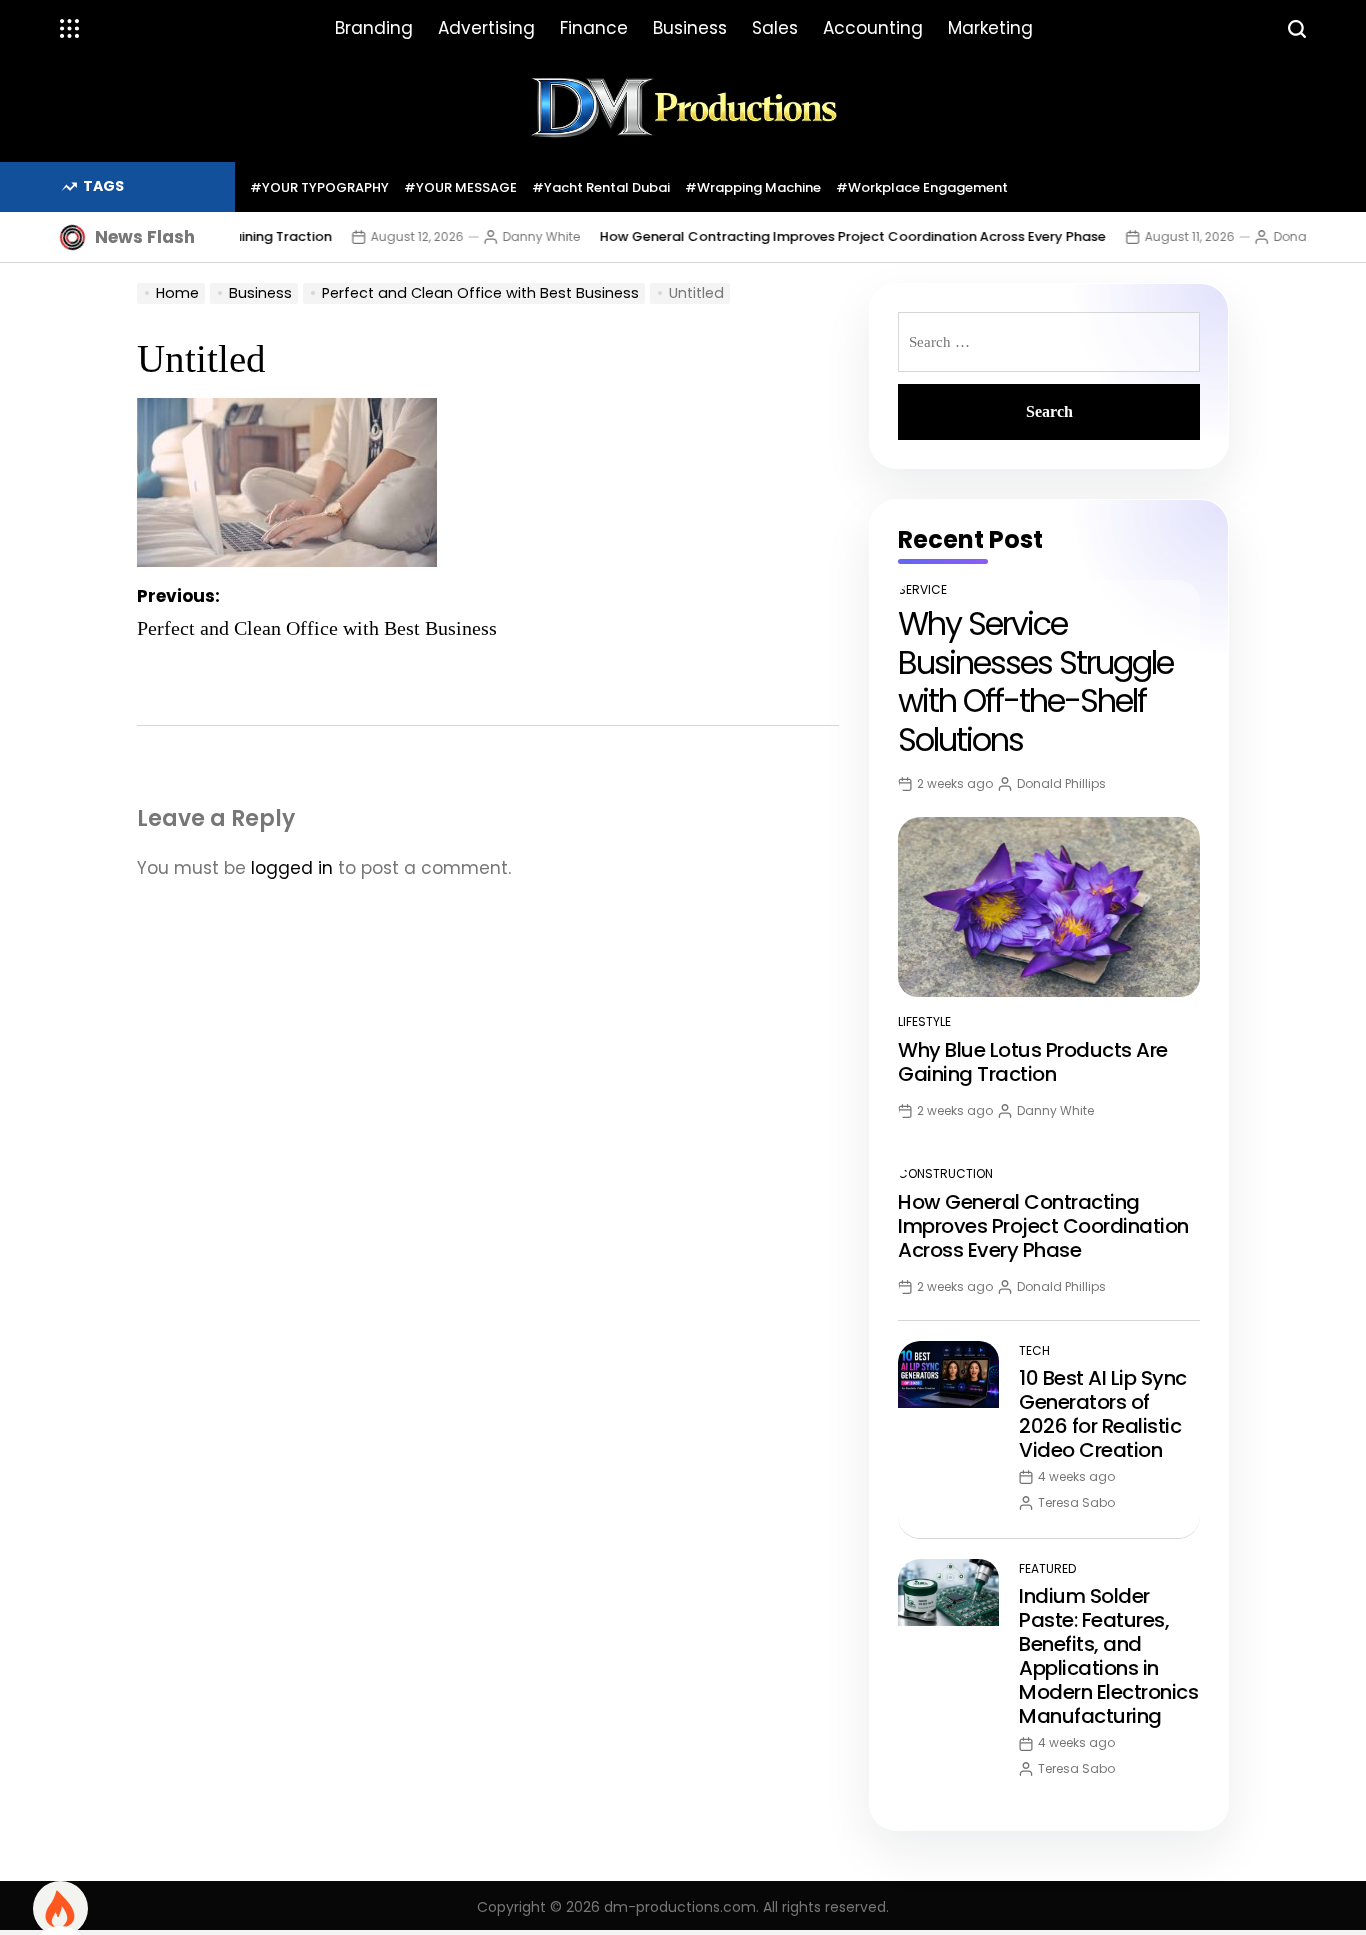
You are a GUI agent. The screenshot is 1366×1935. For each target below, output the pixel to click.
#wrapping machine (753, 187)
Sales (775, 28)
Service (922, 589)
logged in (292, 868)
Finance (594, 28)
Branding (374, 28)
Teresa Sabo (1076, 1502)
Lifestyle (924, 1021)
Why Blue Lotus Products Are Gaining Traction (1033, 1062)
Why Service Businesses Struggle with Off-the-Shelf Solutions (1035, 681)
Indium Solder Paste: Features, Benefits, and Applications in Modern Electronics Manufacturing (1108, 1656)
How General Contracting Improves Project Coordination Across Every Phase (825, 236)
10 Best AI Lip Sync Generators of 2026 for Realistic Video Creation (1103, 1414)
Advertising (486, 28)
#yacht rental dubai (601, 187)
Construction (945, 1173)
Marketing (990, 28)
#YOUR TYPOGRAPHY (319, 187)
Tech (1034, 1350)
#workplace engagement (922, 187)
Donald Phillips (1290, 236)
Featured (1047, 1568)
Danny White (513, 236)
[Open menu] (70, 29)
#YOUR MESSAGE (460, 187)
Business (690, 28)
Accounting (873, 28)
